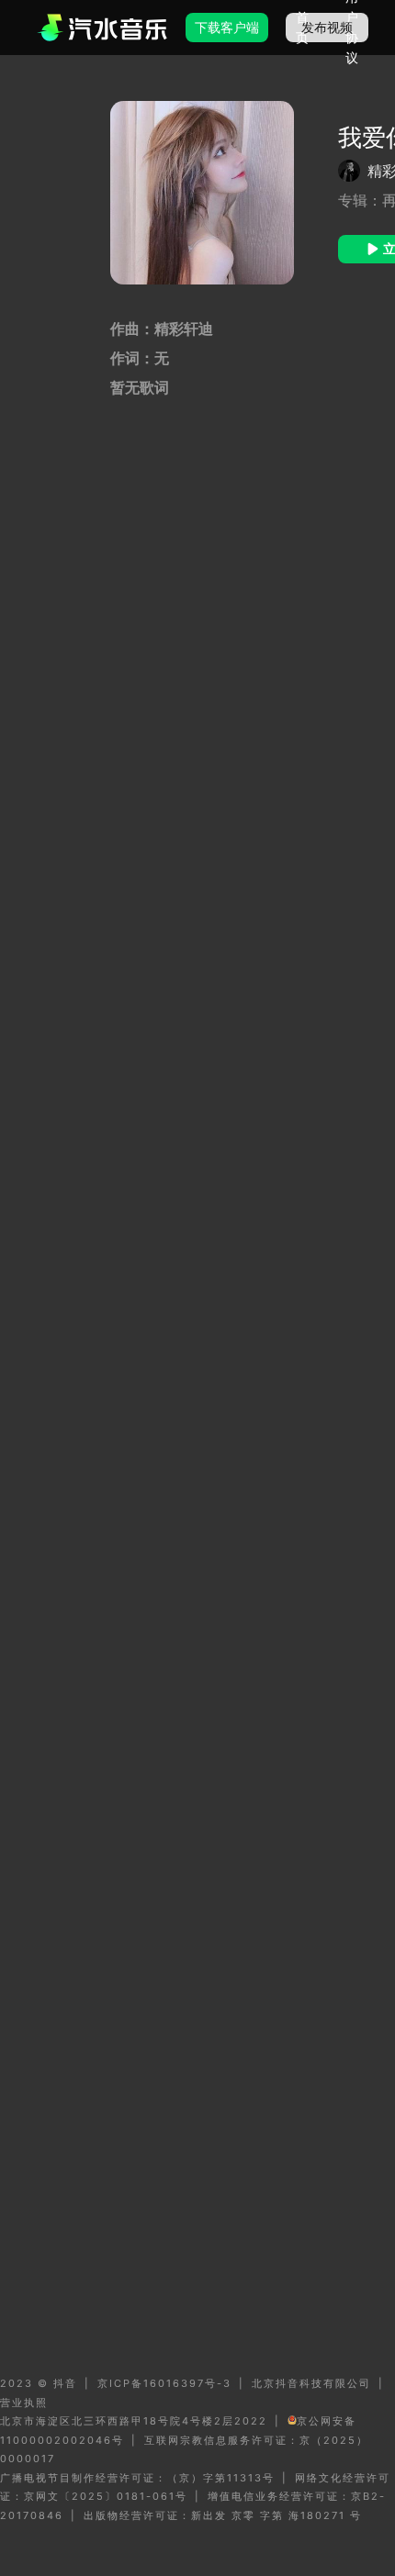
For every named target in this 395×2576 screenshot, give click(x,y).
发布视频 (327, 27)
